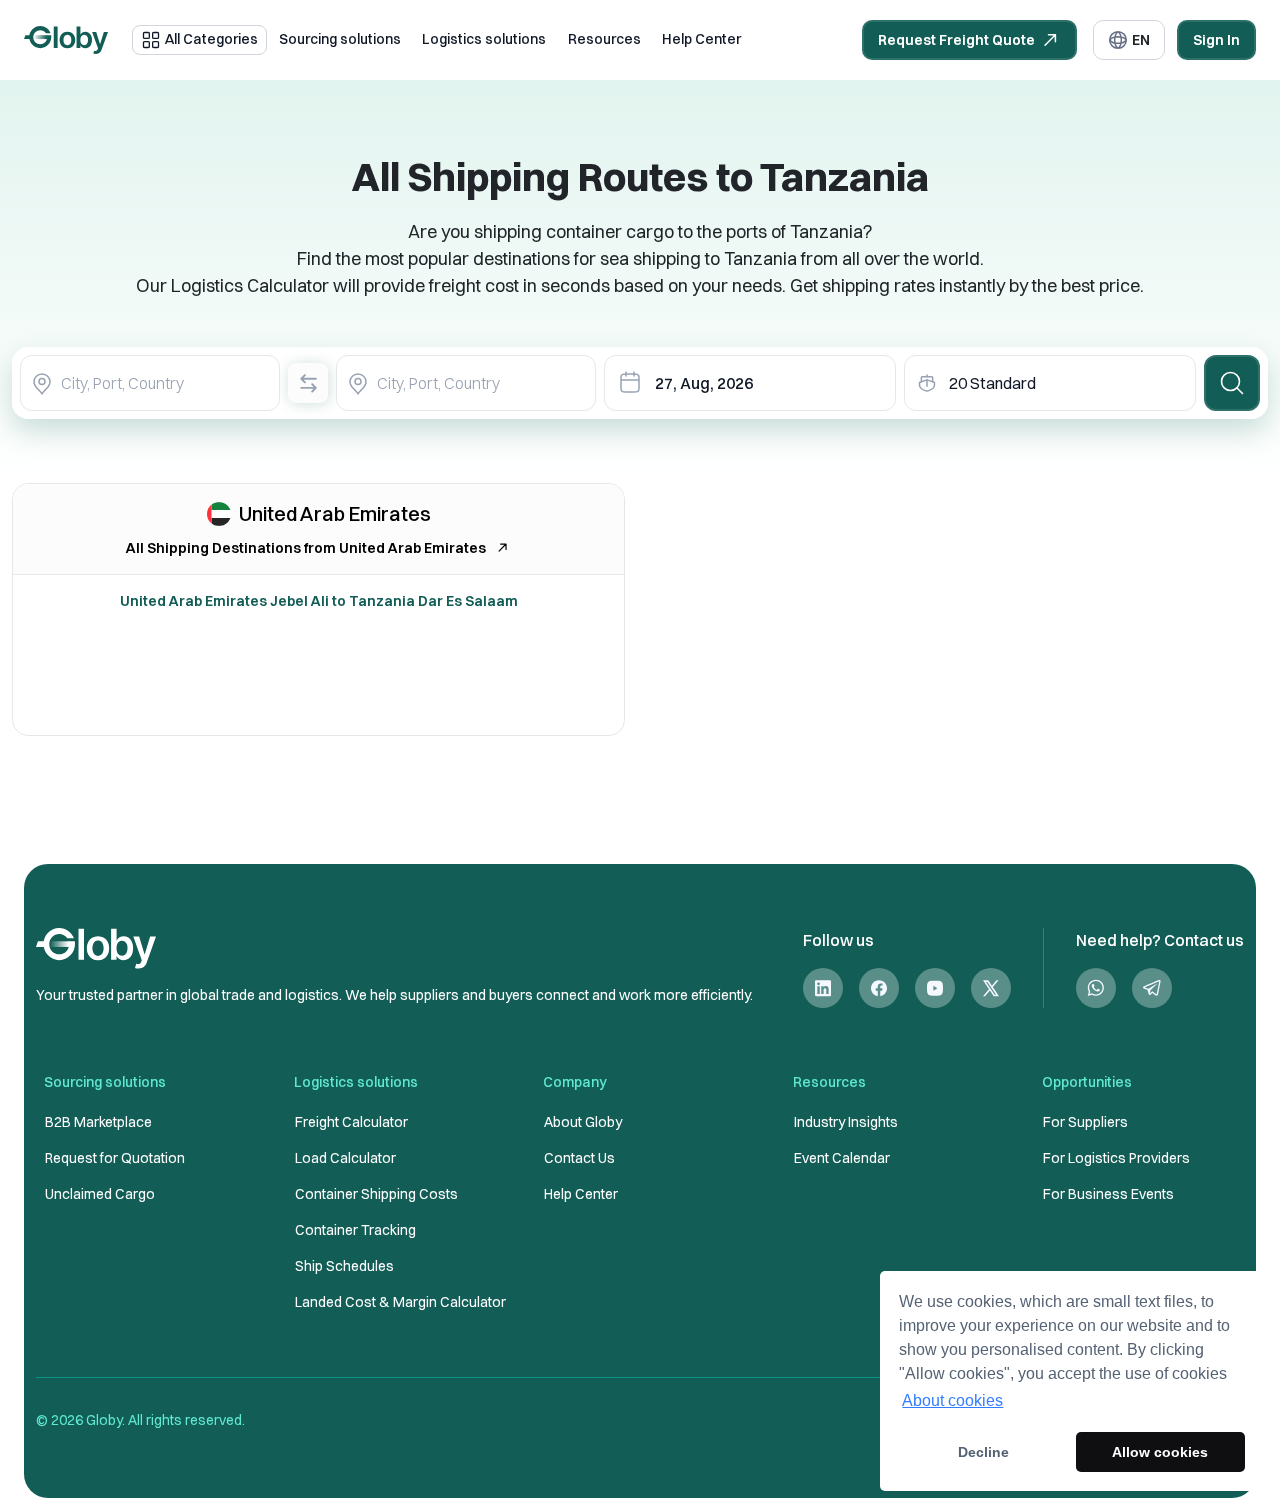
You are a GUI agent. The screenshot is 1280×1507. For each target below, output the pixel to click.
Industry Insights (846, 1122)
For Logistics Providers (1116, 1158)
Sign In (1216, 40)
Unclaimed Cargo (100, 1194)
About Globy (583, 1122)
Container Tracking (355, 1230)
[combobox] (150, 383)
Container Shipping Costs (376, 1194)
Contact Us (579, 1158)
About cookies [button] (952, 1400)
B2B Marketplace (98, 1122)
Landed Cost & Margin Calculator (400, 1302)
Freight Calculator (351, 1122)
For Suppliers (1085, 1122)
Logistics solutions (484, 39)
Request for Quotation (115, 1158)
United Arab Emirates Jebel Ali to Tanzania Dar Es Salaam (319, 601)
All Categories (211, 39)
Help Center (701, 39)
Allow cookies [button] (1160, 1452)
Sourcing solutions (340, 39)
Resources (604, 39)
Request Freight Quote (956, 40)
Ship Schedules (344, 1266)
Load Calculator (345, 1158)
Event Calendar (842, 1158)
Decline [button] (983, 1452)
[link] (823, 988)
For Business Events (1108, 1194)
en (1141, 40)
